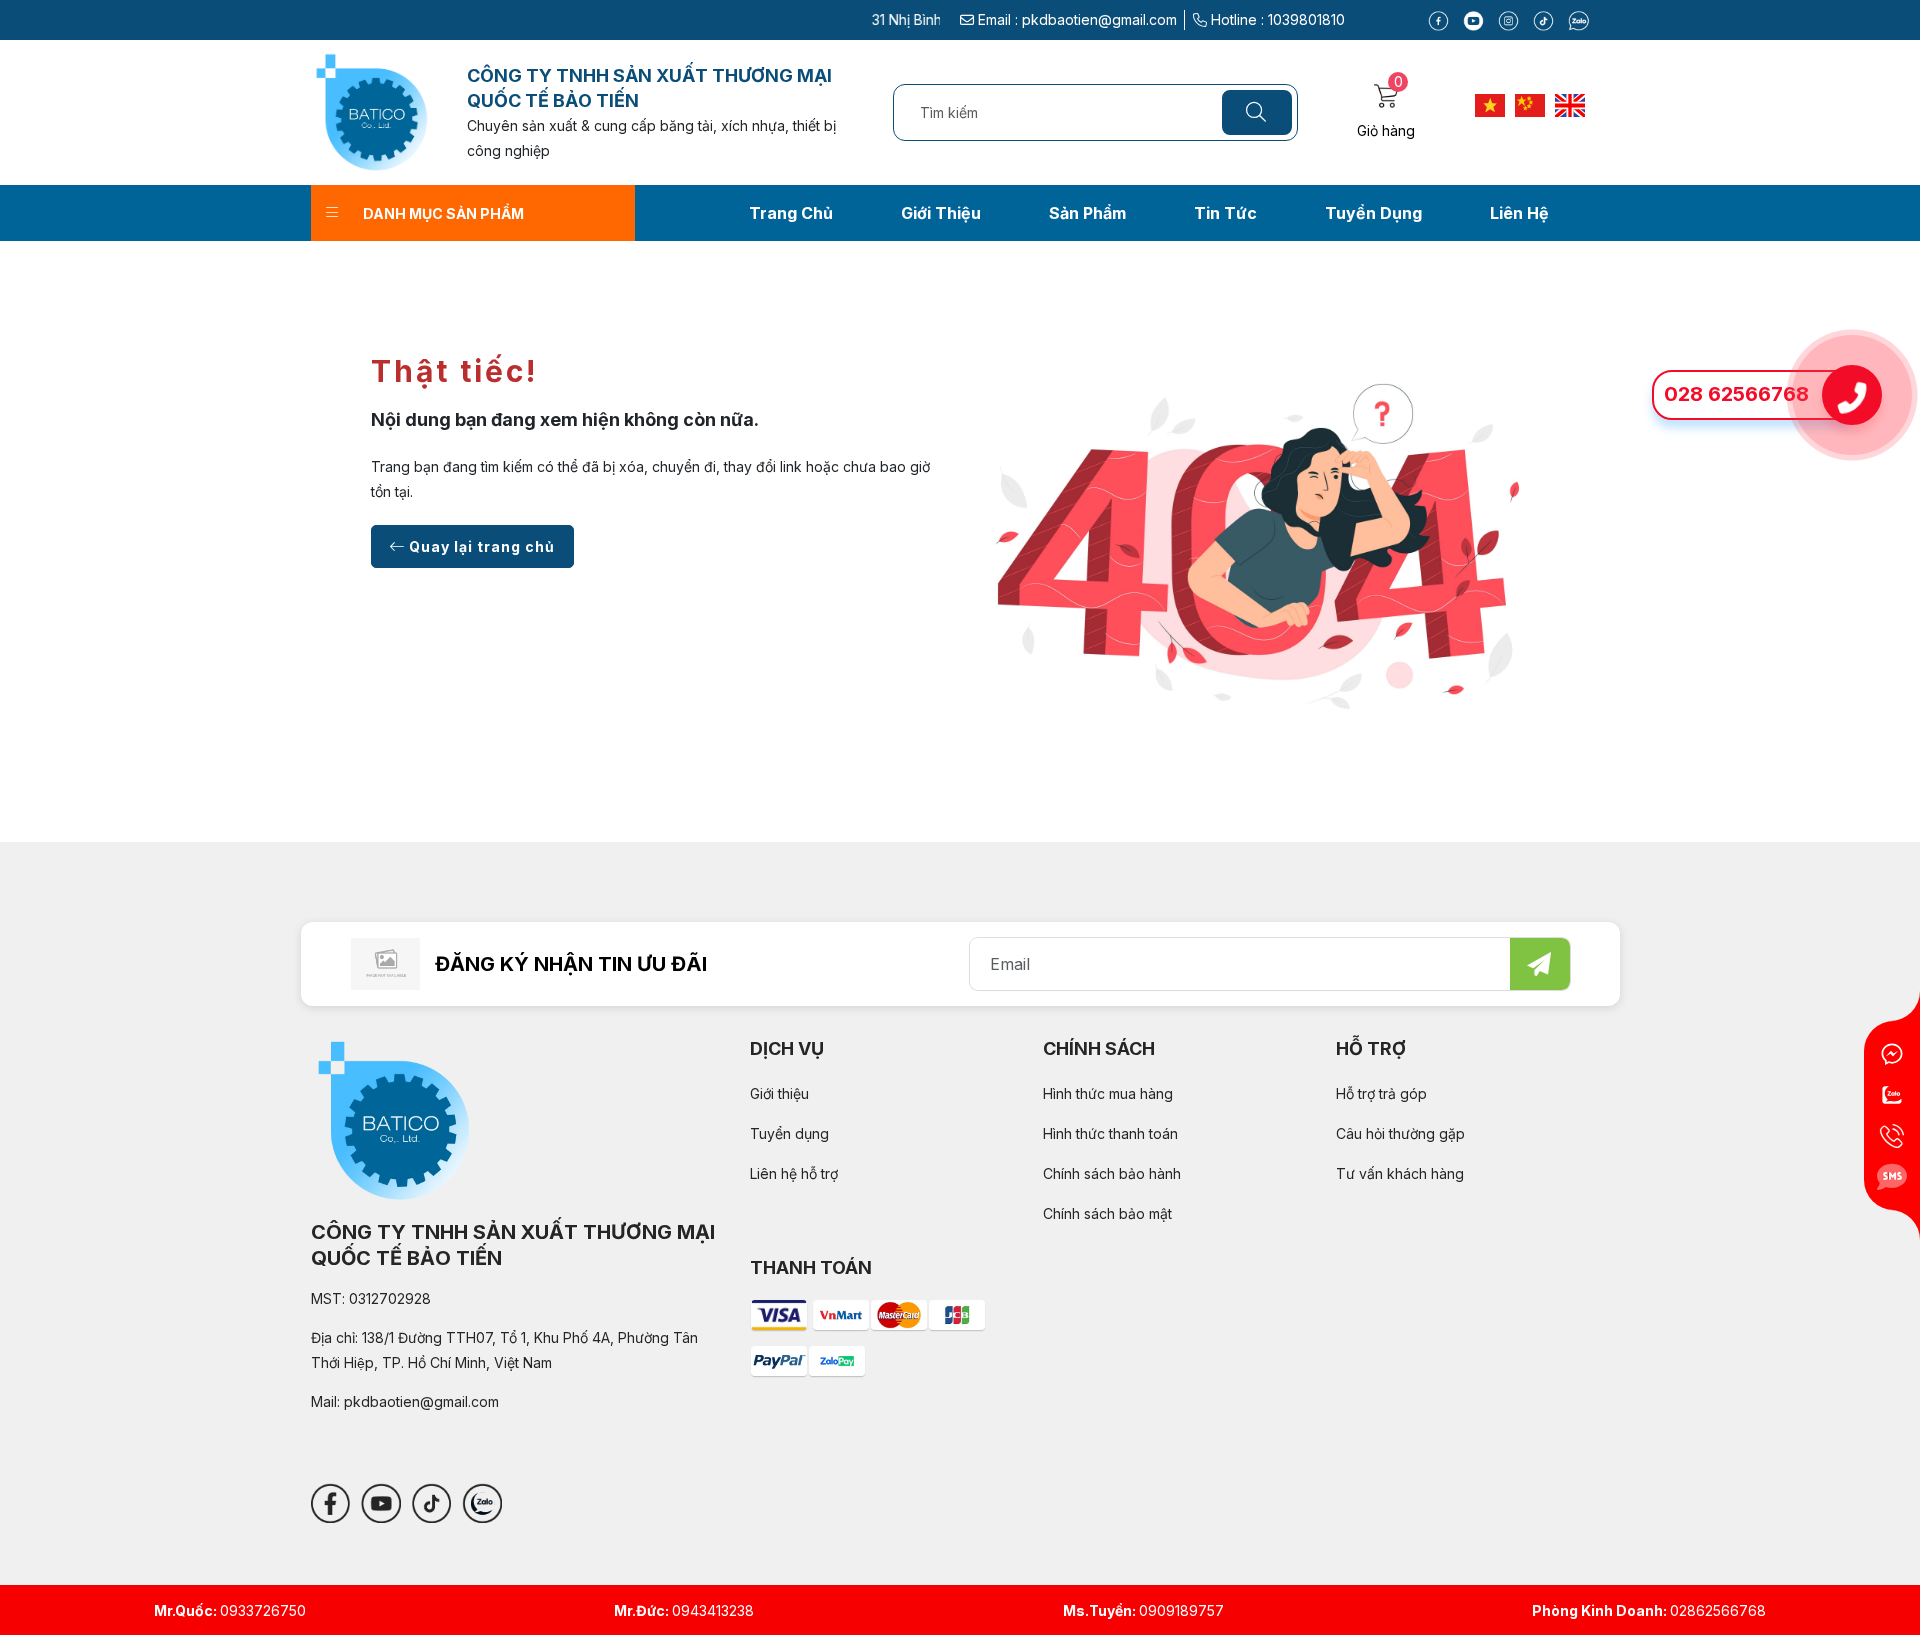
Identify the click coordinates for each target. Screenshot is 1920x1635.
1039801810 (1306, 19)
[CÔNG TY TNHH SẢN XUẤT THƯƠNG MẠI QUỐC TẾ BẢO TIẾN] (371, 110)
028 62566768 (1736, 395)
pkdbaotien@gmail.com (1099, 19)
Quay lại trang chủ (480, 546)
